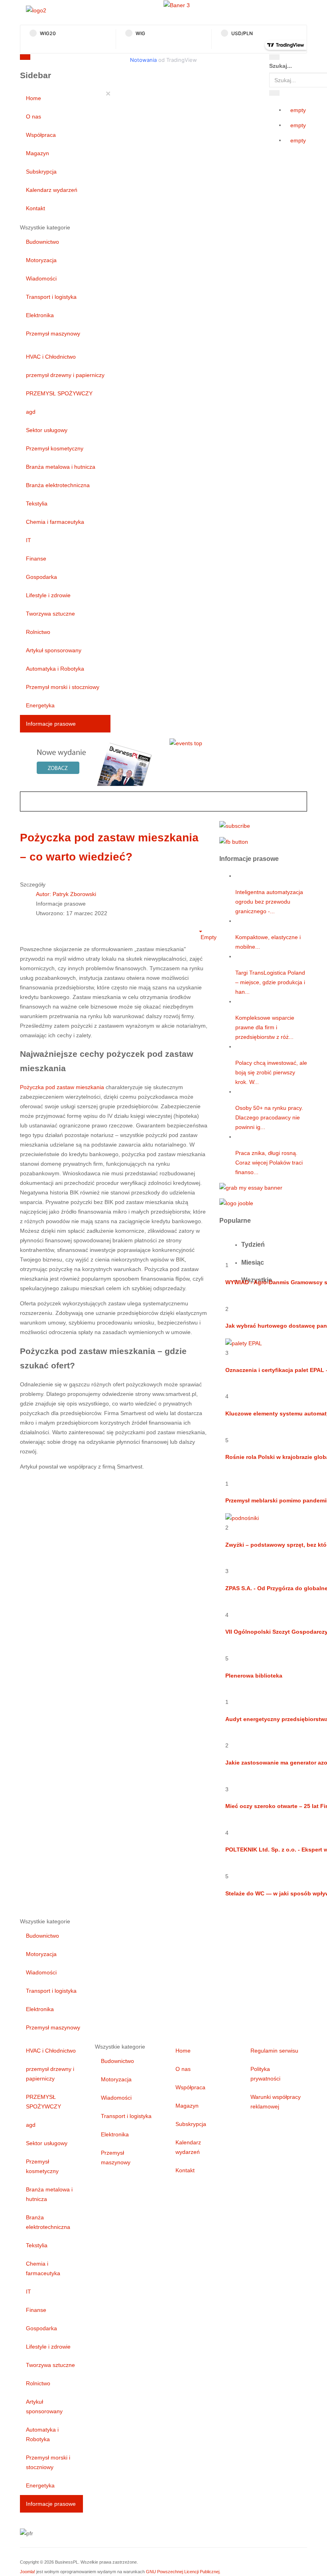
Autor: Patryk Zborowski (66, 894)
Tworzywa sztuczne (50, 614)
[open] (100, 59)
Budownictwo (42, 242)
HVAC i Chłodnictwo (51, 357)
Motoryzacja (41, 260)
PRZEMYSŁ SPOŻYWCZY (59, 393)
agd (31, 412)
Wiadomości (41, 278)
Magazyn (37, 153)
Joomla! (28, 2572)
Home (33, 98)
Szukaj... (281, 66)
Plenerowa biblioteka (254, 1676)
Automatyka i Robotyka (55, 669)
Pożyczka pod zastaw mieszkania (62, 1087)
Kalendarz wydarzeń (52, 190)
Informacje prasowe (51, 724)
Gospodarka (41, 577)
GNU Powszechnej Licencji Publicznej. (183, 2572)
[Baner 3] (177, 5)
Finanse (36, 559)
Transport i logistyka (51, 297)
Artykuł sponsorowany (54, 650)
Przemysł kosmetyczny (55, 448)
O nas (33, 116)
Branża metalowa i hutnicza (61, 467)
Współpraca (41, 135)
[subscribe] (235, 825)
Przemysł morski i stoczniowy (63, 687)
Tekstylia (37, 503)
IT (29, 540)
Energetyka (40, 705)
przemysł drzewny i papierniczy (65, 375)
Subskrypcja (41, 172)
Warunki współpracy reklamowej (276, 2102)
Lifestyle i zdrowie (48, 595)
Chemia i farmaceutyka (55, 522)
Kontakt (35, 208)
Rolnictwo (38, 632)
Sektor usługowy (47, 430)
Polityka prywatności (265, 2074)
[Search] (274, 57)
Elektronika (40, 315)
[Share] (274, 93)
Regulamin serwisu (274, 2051)
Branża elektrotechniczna (58, 485)
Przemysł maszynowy (53, 334)
